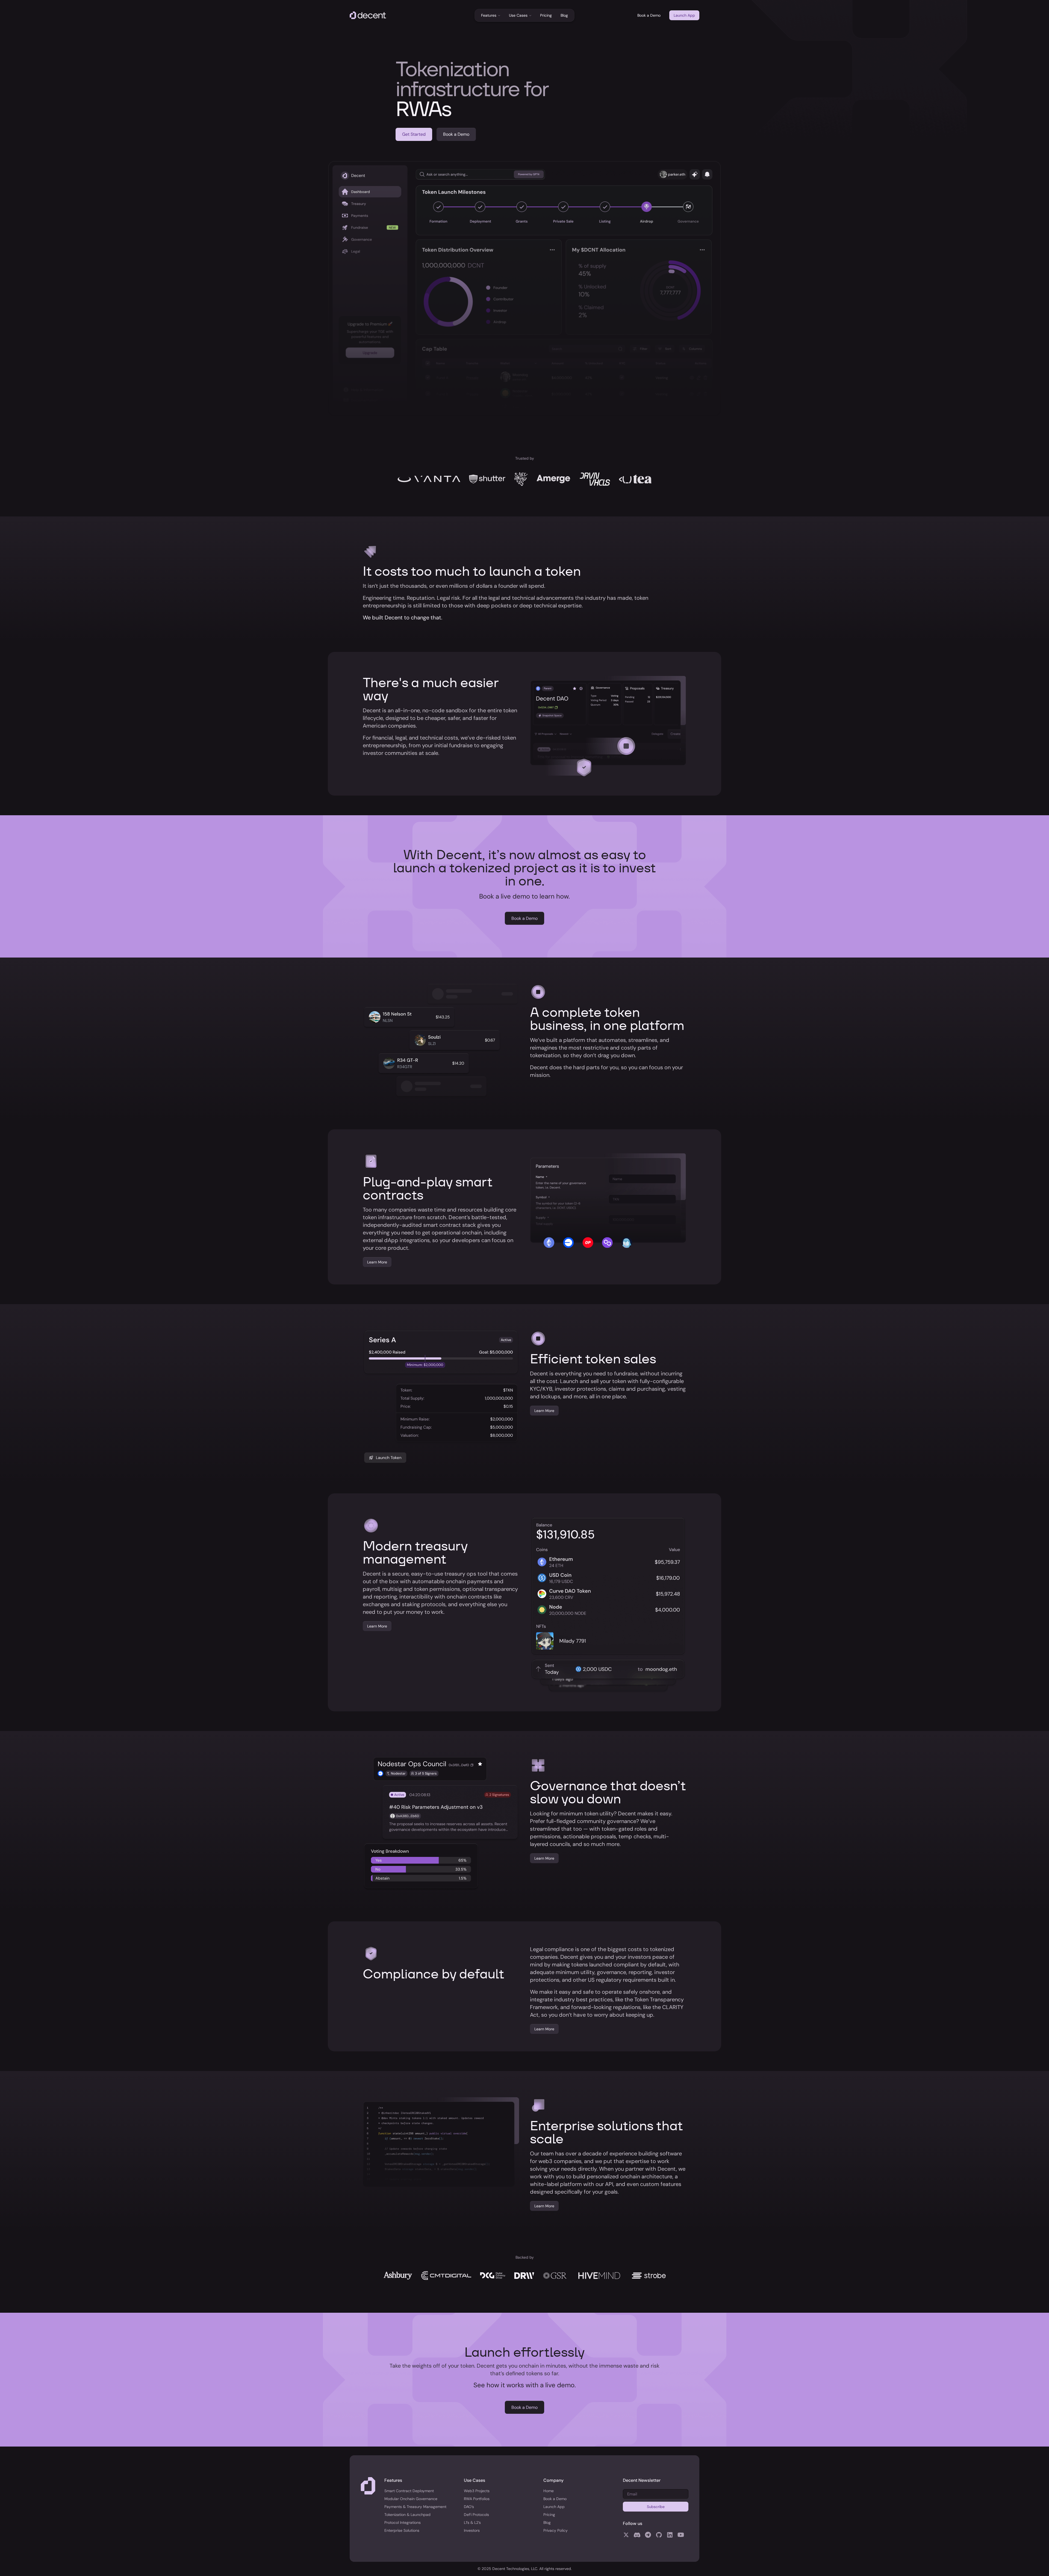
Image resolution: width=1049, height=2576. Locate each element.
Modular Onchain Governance (411, 2499)
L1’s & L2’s (472, 2522)
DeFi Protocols (476, 2515)
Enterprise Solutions (402, 2530)
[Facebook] (626, 2534)
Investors (472, 2530)
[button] (491, 15)
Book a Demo (649, 15)
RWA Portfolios (477, 2499)
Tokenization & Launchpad (407, 2515)
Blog (564, 15)
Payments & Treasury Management (415, 2507)
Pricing (546, 15)
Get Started (414, 134)
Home (549, 2491)
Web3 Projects (477, 2491)
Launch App (684, 15)
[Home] (368, 15)
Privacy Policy (556, 2530)
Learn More (377, 1262)
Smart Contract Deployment (409, 2491)
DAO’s (469, 2507)
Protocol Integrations (403, 2522)
